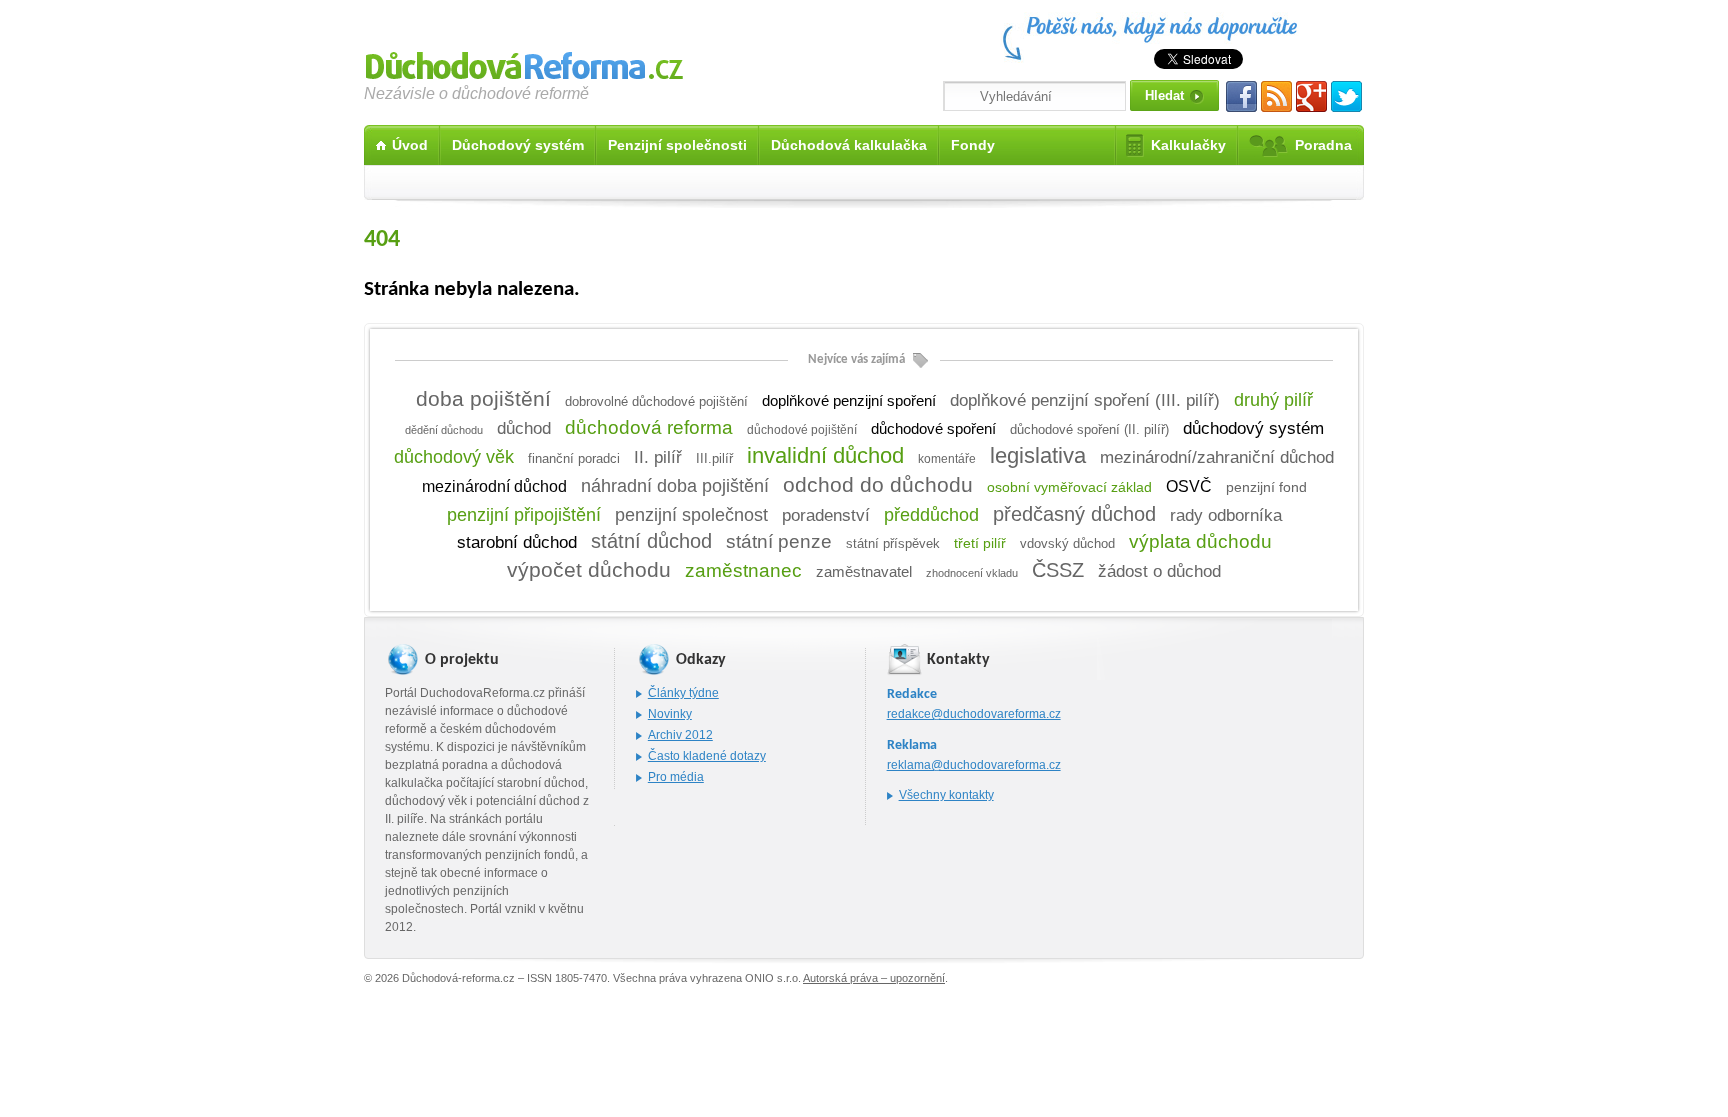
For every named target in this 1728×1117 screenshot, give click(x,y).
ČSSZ (1058, 570)
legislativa (1038, 455)
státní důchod (651, 541)
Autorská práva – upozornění (874, 978)
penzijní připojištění (524, 515)
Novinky (670, 714)
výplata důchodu (1200, 541)
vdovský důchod (1067, 543)
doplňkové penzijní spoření (849, 401)
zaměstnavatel (864, 571)
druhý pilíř (1273, 400)
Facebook (1241, 96)
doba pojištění (483, 398)
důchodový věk (454, 457)
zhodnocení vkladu (972, 573)
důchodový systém (1253, 428)
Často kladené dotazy (707, 756)
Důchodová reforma (524, 62)
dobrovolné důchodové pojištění (656, 401)
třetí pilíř (980, 543)
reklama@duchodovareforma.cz (974, 765)
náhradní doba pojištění (675, 486)
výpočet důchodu (589, 570)
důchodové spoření (933, 429)
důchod (524, 428)
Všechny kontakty (946, 795)
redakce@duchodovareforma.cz (974, 714)
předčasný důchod (1074, 514)
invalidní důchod (825, 455)
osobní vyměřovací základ (1069, 487)
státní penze (779, 541)
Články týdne (683, 693)
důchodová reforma (649, 427)
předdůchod (931, 514)
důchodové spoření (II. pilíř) (1089, 429)
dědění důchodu (444, 430)
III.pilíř (714, 459)
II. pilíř (658, 457)
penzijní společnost (691, 515)
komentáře (947, 459)
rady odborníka (1226, 515)
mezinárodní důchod (494, 486)
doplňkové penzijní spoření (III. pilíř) (1085, 400)
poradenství (826, 515)
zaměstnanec (743, 570)
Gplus (1311, 96)
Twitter (1346, 96)
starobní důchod (517, 542)
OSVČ (1189, 486)
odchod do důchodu (878, 484)
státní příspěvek (893, 544)
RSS (1276, 96)
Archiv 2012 (680, 735)
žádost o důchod (1159, 571)
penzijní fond (1266, 487)
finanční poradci (574, 459)
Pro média (676, 777)
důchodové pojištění (802, 430)
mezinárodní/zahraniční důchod (1217, 457)
